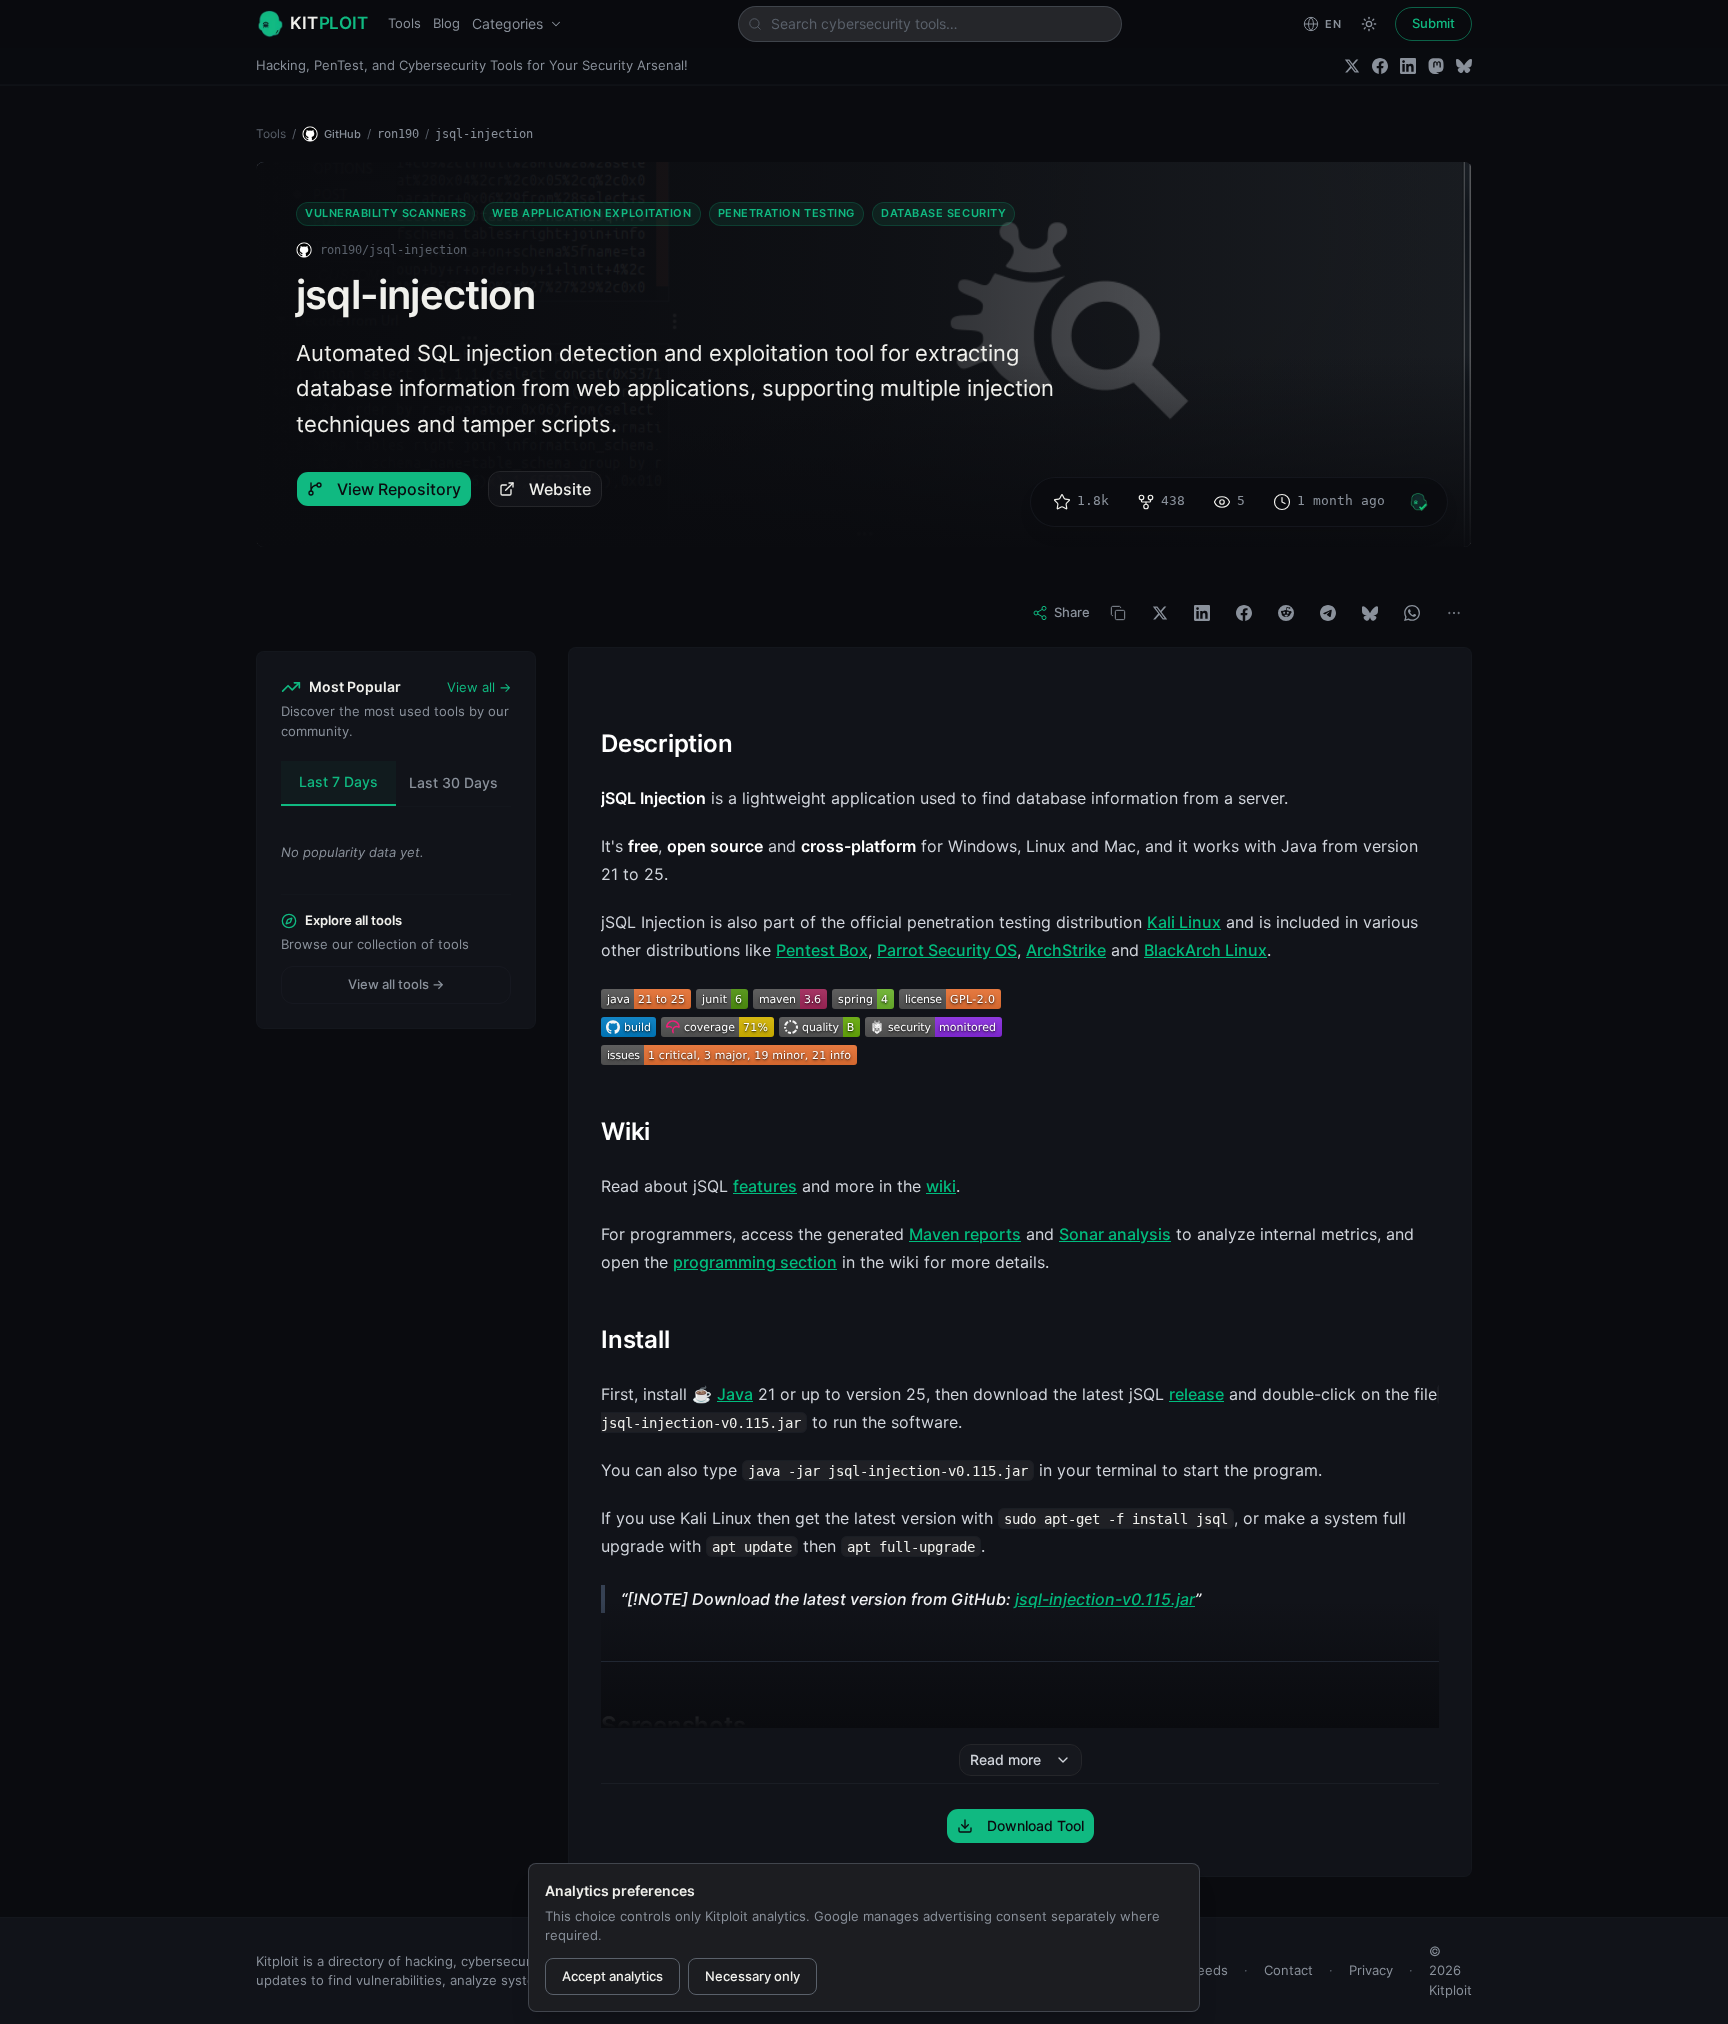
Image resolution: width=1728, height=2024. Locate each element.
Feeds (1209, 1970)
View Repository (399, 489)
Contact (1288, 1970)
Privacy (1371, 1970)
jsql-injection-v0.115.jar (1105, 1599)
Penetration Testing (786, 213)
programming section (755, 1262)
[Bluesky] (1464, 66)
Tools (404, 23)
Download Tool (1035, 1825)
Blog (446, 23)
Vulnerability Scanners (385, 213)
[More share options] (1454, 613)
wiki (941, 1186)
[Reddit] (1286, 613)
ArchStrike (1066, 950)
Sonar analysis (1115, 1234)
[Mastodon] (1436, 66)
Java (735, 1394)
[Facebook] (1380, 66)
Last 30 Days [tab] (453, 782)
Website (560, 489)
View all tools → (396, 984)
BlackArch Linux (1205, 950)
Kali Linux (1184, 922)
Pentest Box (822, 950)
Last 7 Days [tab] (338, 781)
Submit (1433, 23)
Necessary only (752, 1976)
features (765, 1186)
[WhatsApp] (1412, 613)
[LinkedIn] (1408, 66)
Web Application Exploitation (591, 213)
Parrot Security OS (947, 950)
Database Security (943, 213)
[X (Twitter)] (1352, 66)
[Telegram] (1328, 613)
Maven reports (965, 1234)
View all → (479, 687)
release (1196, 1394)
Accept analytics (612, 1976)
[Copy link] (1118, 613)
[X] (1160, 613)
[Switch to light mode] (1369, 24)
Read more (1005, 1759)
